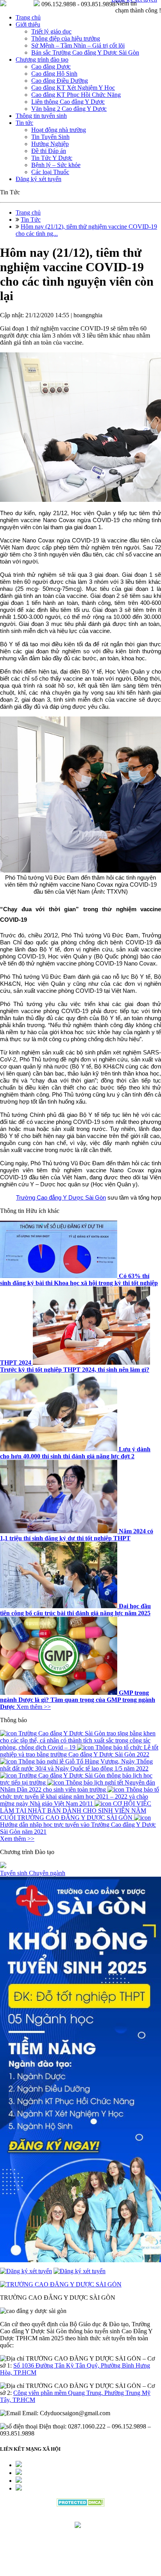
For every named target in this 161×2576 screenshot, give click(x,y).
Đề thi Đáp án (49, 151)
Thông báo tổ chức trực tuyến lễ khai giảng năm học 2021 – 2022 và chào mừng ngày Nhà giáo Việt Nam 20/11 (80, 1796)
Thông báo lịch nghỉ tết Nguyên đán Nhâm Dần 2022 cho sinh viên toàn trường (78, 1786)
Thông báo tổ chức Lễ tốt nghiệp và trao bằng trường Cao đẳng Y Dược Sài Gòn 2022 (79, 1751)
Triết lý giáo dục (51, 31)
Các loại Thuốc (50, 172)
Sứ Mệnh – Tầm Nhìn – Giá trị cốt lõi (78, 45)
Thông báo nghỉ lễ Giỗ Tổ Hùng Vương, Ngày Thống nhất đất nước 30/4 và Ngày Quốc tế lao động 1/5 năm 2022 (76, 1765)
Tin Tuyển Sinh (50, 137)
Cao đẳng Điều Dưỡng (60, 81)
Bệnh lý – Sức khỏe (56, 165)
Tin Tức (31, 220)
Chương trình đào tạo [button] (42, 60)
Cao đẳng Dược (51, 67)
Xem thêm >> (34, 1707)
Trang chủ (28, 17)
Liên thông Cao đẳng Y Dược (68, 102)
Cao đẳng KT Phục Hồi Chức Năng (76, 95)
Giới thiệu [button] (28, 24)
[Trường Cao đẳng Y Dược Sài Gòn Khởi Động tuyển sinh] (80, 2070)
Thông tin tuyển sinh (41, 116)
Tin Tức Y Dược (52, 158)
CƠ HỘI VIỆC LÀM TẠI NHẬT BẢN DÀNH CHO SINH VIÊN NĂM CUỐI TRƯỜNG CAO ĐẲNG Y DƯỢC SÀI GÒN (76, 1811)
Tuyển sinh (14, 1873)
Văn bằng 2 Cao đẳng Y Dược (69, 109)
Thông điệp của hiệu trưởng (66, 38)
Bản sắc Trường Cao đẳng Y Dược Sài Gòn (85, 52)
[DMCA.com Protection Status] (81, 2504)
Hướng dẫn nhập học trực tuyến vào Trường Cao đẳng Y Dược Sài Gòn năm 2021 (78, 1828)
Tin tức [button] (24, 123)
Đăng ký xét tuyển (38, 179)
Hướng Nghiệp (50, 144)
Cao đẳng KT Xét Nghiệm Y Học (73, 88)
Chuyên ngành (47, 1873)
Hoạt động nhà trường (59, 130)
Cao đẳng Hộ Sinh (54, 74)
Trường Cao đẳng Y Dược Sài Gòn (61, 1197)
